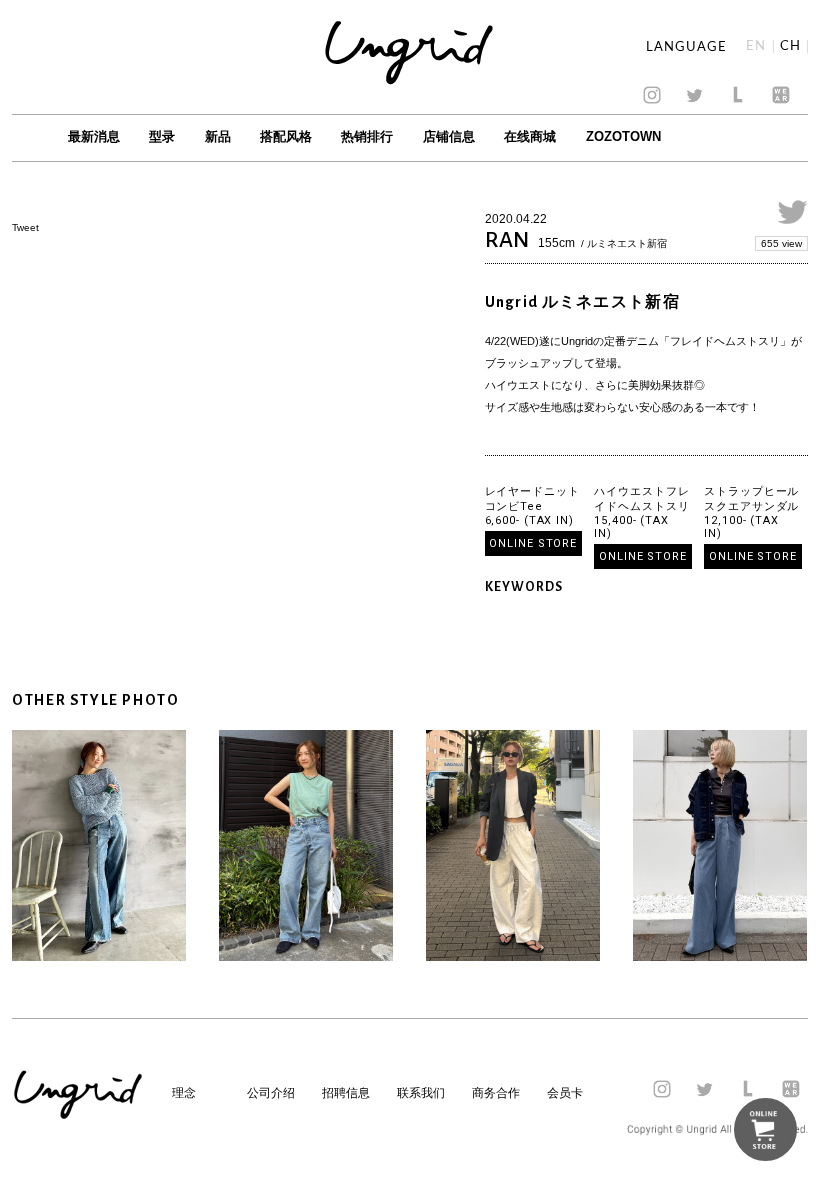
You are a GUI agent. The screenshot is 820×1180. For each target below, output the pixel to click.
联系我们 (421, 1093)
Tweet (25, 227)
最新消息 (94, 136)
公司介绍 (271, 1093)
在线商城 (530, 136)
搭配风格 (286, 136)
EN (756, 46)
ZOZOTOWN (623, 136)
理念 (184, 1093)
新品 (218, 136)
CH (790, 46)
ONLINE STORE (533, 543)
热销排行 (367, 136)
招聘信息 (346, 1093)
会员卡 (565, 1093)
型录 (162, 136)
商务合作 (496, 1093)
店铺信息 (449, 136)
